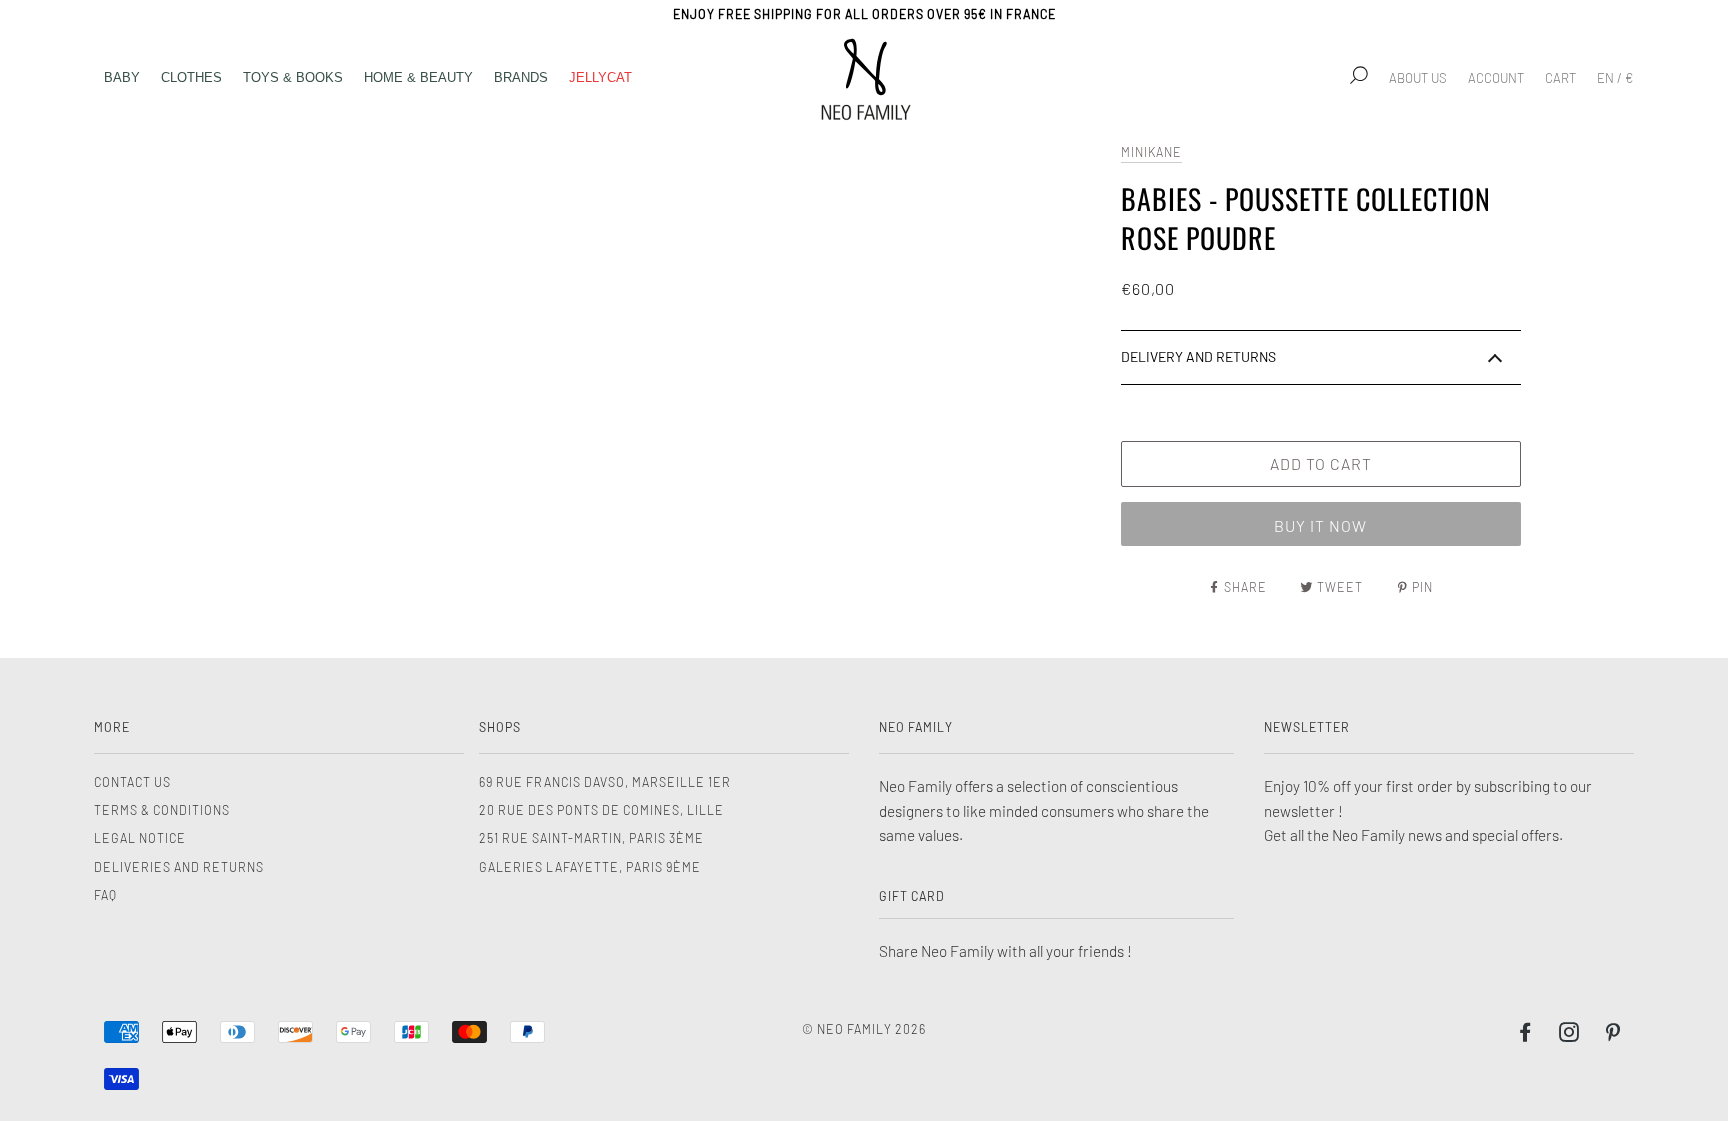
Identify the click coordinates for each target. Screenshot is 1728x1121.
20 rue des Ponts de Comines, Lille (601, 810)
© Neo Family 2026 (864, 1029)
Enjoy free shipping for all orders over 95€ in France (864, 14)
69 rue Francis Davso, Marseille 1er (605, 782)
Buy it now (1320, 525)
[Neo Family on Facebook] (1525, 1035)
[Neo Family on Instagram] (1569, 1035)
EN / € (1615, 78)
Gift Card (912, 896)
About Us (1418, 78)
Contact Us (132, 782)
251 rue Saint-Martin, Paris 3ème (591, 838)
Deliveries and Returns (179, 867)
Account (1496, 78)
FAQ (105, 895)
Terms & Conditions (162, 810)
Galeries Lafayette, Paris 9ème (590, 867)
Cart (1560, 78)
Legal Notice (140, 838)
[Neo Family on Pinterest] (1613, 1035)
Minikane (1151, 152)
